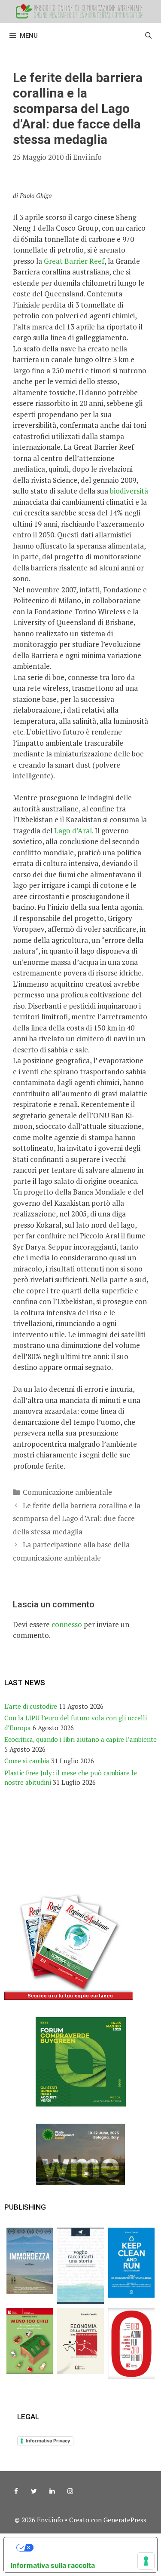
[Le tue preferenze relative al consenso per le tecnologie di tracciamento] (146, 2561)
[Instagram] (70, 2491)
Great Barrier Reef (74, 261)
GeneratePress (125, 2520)
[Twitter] (34, 2491)
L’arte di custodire (31, 1706)
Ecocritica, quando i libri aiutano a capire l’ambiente (80, 1739)
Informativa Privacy (48, 2441)
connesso (67, 1624)
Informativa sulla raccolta (53, 2565)
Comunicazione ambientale (67, 1492)
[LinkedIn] (52, 2491)
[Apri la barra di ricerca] (148, 36)
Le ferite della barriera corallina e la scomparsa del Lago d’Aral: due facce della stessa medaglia (77, 1518)
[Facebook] (16, 2491)
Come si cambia (27, 1761)
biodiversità (128, 491)
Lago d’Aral (73, 831)
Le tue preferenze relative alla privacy (89, 2548)
